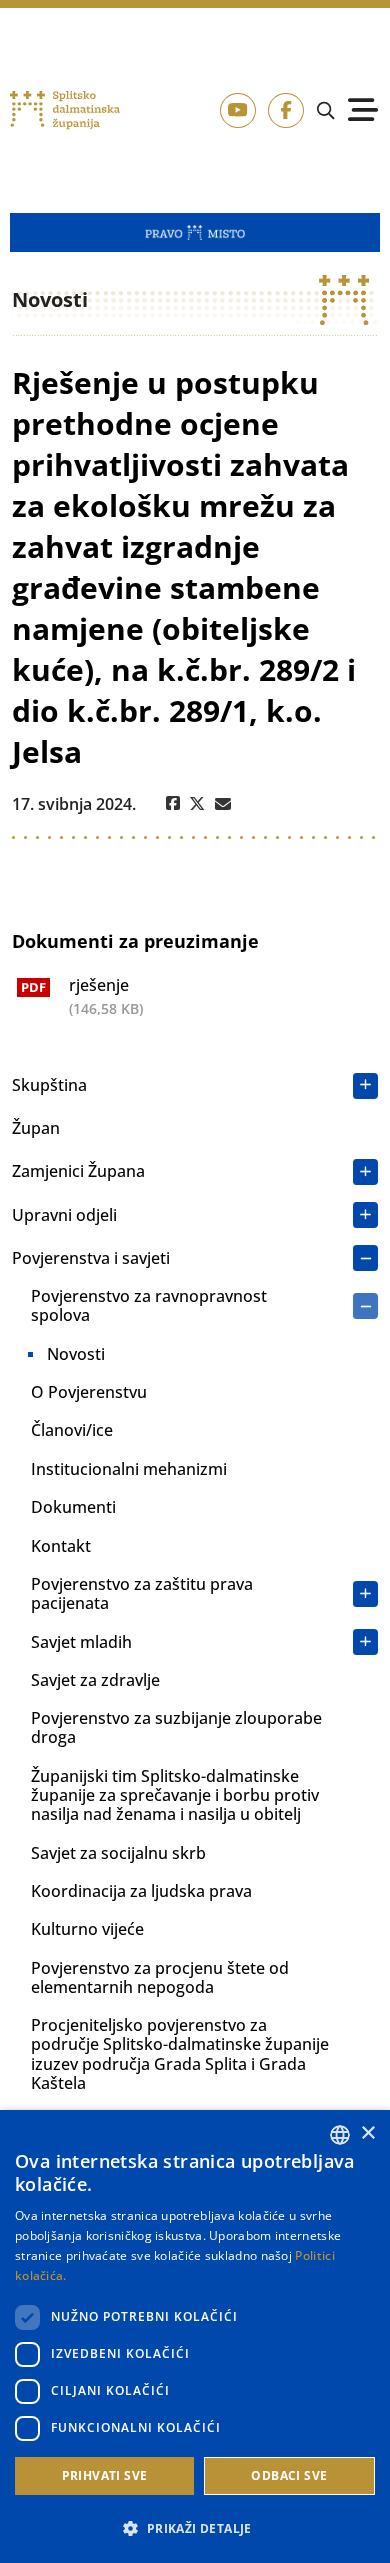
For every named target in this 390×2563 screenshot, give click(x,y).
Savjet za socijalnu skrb (118, 1853)
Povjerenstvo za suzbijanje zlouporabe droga (176, 1727)
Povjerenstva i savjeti (91, 1258)
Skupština (49, 1085)
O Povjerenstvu (89, 1392)
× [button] (367, 2133)
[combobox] (340, 2135)
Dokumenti (73, 1507)
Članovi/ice (72, 1430)
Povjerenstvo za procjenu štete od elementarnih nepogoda (160, 1977)
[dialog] (195, 2336)
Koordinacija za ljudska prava (141, 1891)
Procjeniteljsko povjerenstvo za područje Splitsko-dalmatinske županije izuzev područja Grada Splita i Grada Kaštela (180, 2054)
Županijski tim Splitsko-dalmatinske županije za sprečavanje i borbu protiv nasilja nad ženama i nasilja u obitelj (175, 1795)
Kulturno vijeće (87, 1929)
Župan (36, 1128)
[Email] (223, 804)
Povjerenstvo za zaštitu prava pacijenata (142, 1593)
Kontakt (61, 1546)
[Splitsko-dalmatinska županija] (65, 110)
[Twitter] (197, 804)
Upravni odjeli (64, 1215)
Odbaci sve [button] (289, 2475)
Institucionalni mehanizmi (129, 1469)
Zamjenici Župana (78, 1171)
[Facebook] (173, 804)
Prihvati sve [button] (105, 2475)
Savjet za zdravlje (95, 1680)
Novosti (76, 1354)
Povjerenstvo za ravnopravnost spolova (149, 1305)
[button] (195, 2528)
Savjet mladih (81, 1642)
